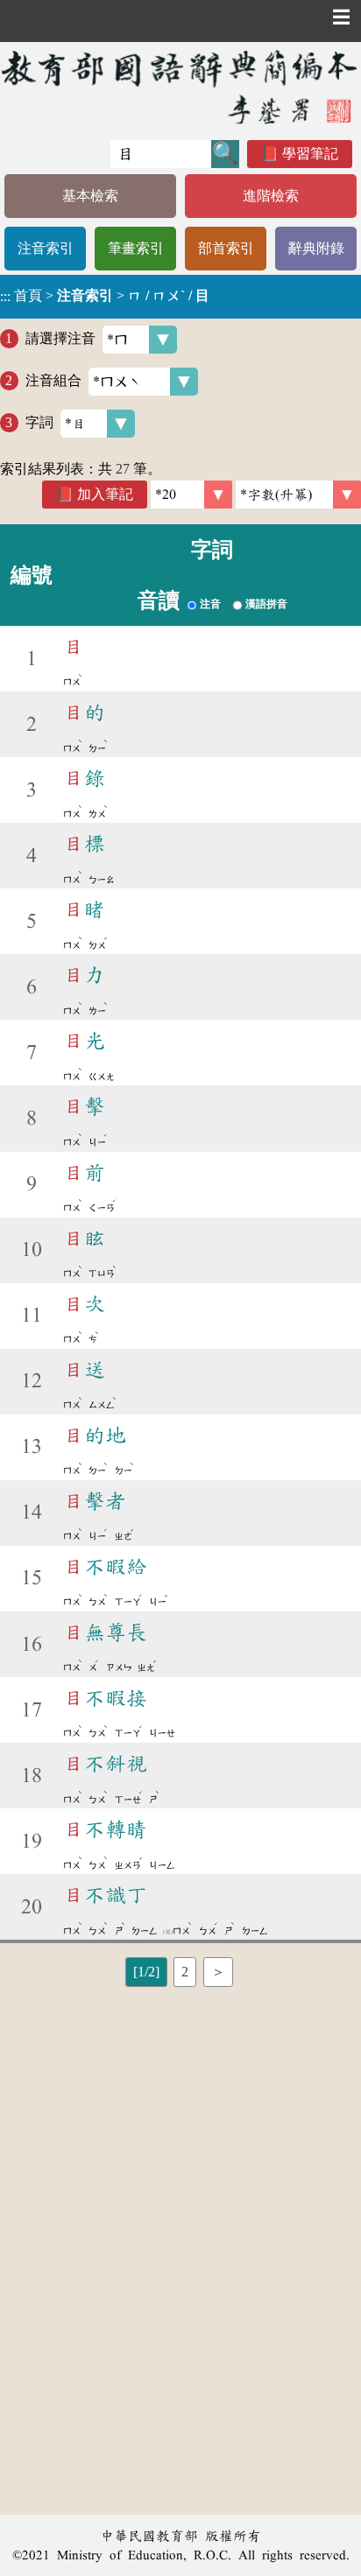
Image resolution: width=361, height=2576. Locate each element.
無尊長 (105, 1632)
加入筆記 (105, 494)
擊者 (95, 1501)
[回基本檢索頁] (180, 87)
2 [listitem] (185, 1972)
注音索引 (46, 248)
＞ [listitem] (218, 1972)
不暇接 (105, 1698)
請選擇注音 (60, 338)
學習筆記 (310, 154)
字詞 (39, 422)
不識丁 (105, 1895)
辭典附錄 (316, 248)
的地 (95, 1435)
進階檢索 (271, 196)
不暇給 (105, 1567)
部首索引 (226, 248)
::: (5, 296)
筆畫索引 (136, 248)
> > (105, 296)
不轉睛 (105, 1829)
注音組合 (53, 380)
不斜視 (105, 1764)
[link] (298, 495)
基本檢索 (90, 196)
